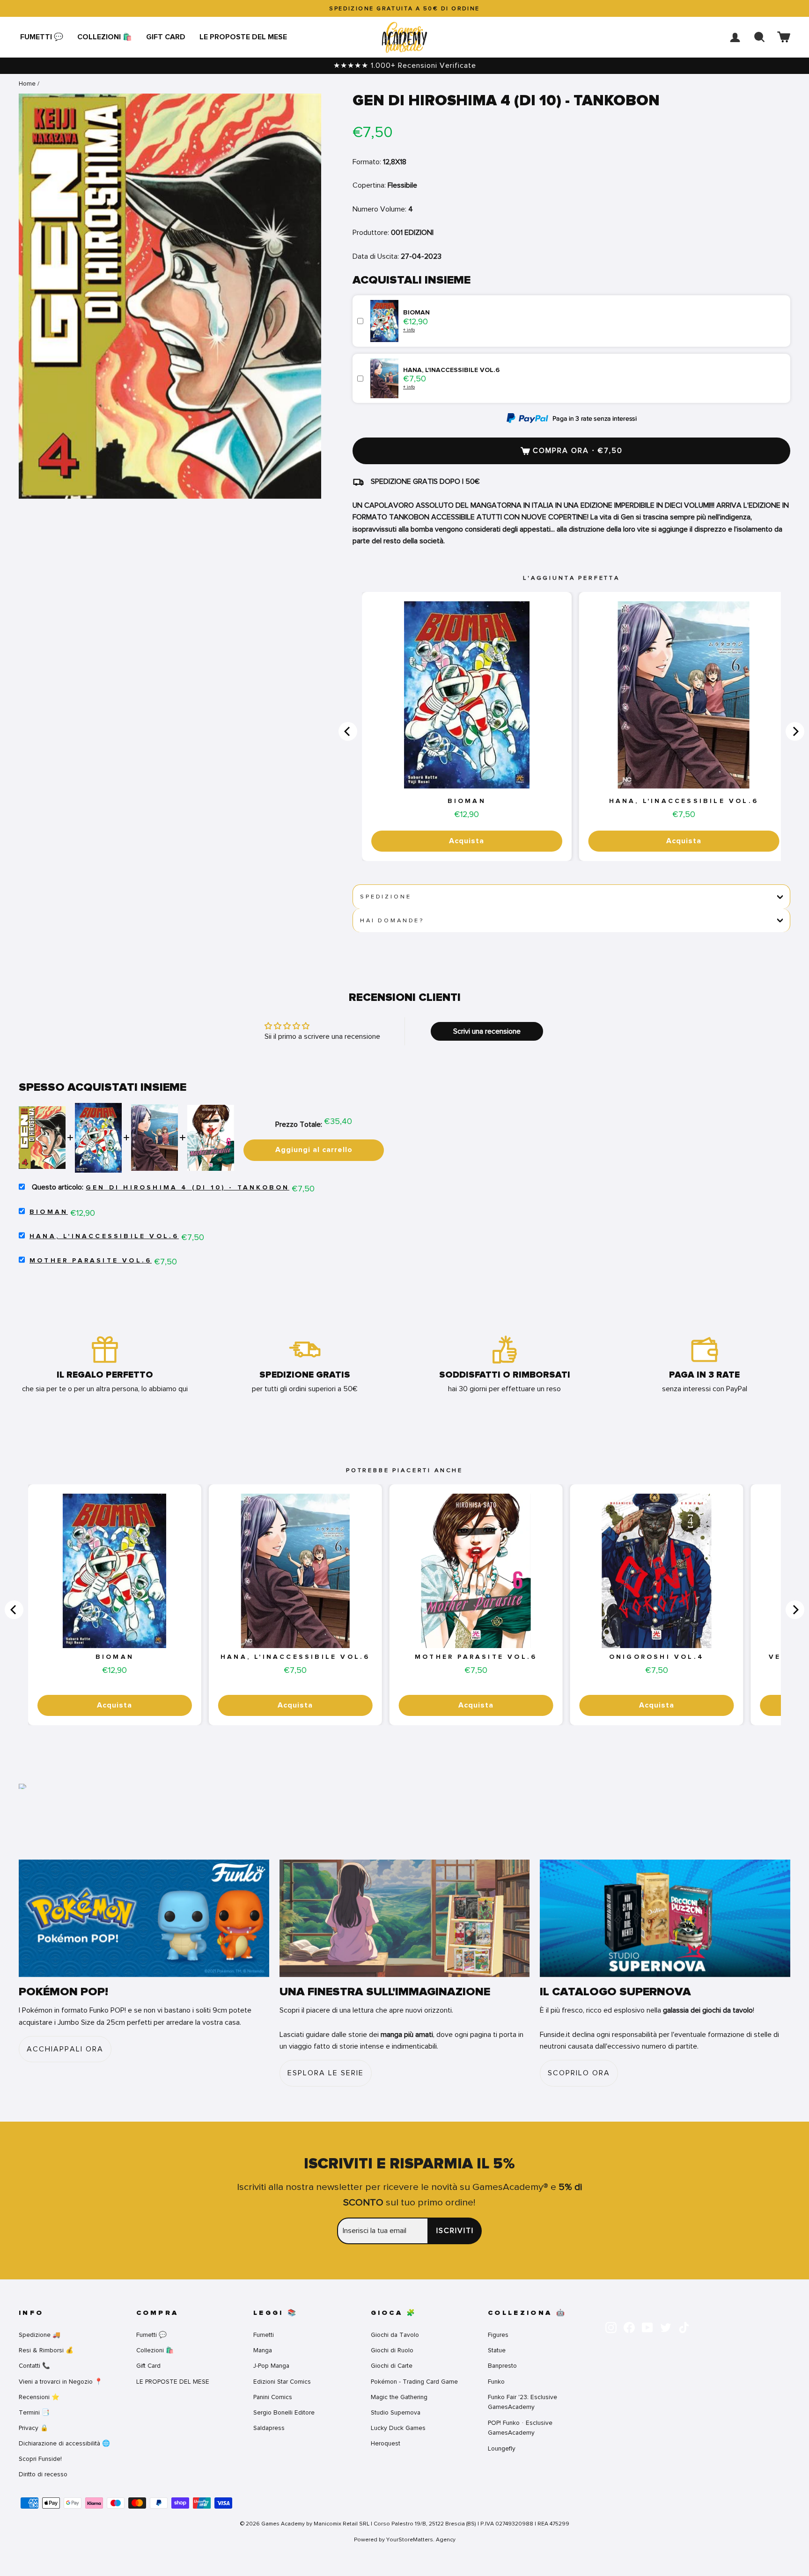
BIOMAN (467, 801)
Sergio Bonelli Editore (284, 2412)
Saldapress (269, 2428)
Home (27, 84)
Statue (497, 2350)
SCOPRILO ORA (579, 2073)
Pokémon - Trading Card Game (414, 2382)
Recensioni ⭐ (39, 2397)
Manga (263, 2350)
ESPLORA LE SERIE (326, 2073)
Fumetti (264, 2335)
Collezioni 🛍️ (105, 37)
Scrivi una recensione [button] (487, 1031)
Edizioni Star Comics (282, 2382)
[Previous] (348, 731)
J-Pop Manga (271, 2366)
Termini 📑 (34, 2412)
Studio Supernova (396, 2412)
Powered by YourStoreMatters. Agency (405, 2540)
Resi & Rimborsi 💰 (46, 2350)
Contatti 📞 (34, 2366)
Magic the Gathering (399, 2397)
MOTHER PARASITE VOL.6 (91, 1261)
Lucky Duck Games (398, 2428)
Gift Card (166, 37)
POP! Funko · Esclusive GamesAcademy (520, 2428)
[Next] (795, 731)
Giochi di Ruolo (392, 2350)
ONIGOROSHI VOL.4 (657, 1657)
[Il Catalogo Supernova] (665, 1918)
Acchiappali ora (65, 2049)
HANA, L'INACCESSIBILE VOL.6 (684, 801)
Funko (496, 2382)
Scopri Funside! (40, 2459)
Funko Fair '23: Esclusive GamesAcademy (522, 2402)
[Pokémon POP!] (144, 1918)
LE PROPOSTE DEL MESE (243, 37)
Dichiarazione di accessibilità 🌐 (64, 2443)
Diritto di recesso (43, 2474)
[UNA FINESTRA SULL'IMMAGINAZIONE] (405, 1918)
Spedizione (386, 897)
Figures (498, 2335)
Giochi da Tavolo (395, 2335)
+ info (409, 330)
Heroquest (386, 2443)
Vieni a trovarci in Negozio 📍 (61, 2382)
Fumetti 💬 (42, 37)
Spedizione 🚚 (40, 2335)
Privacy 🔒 (33, 2428)
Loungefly (502, 2448)
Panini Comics (273, 2397)
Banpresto (502, 2366)
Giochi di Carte (392, 2366)
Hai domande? (392, 920)
